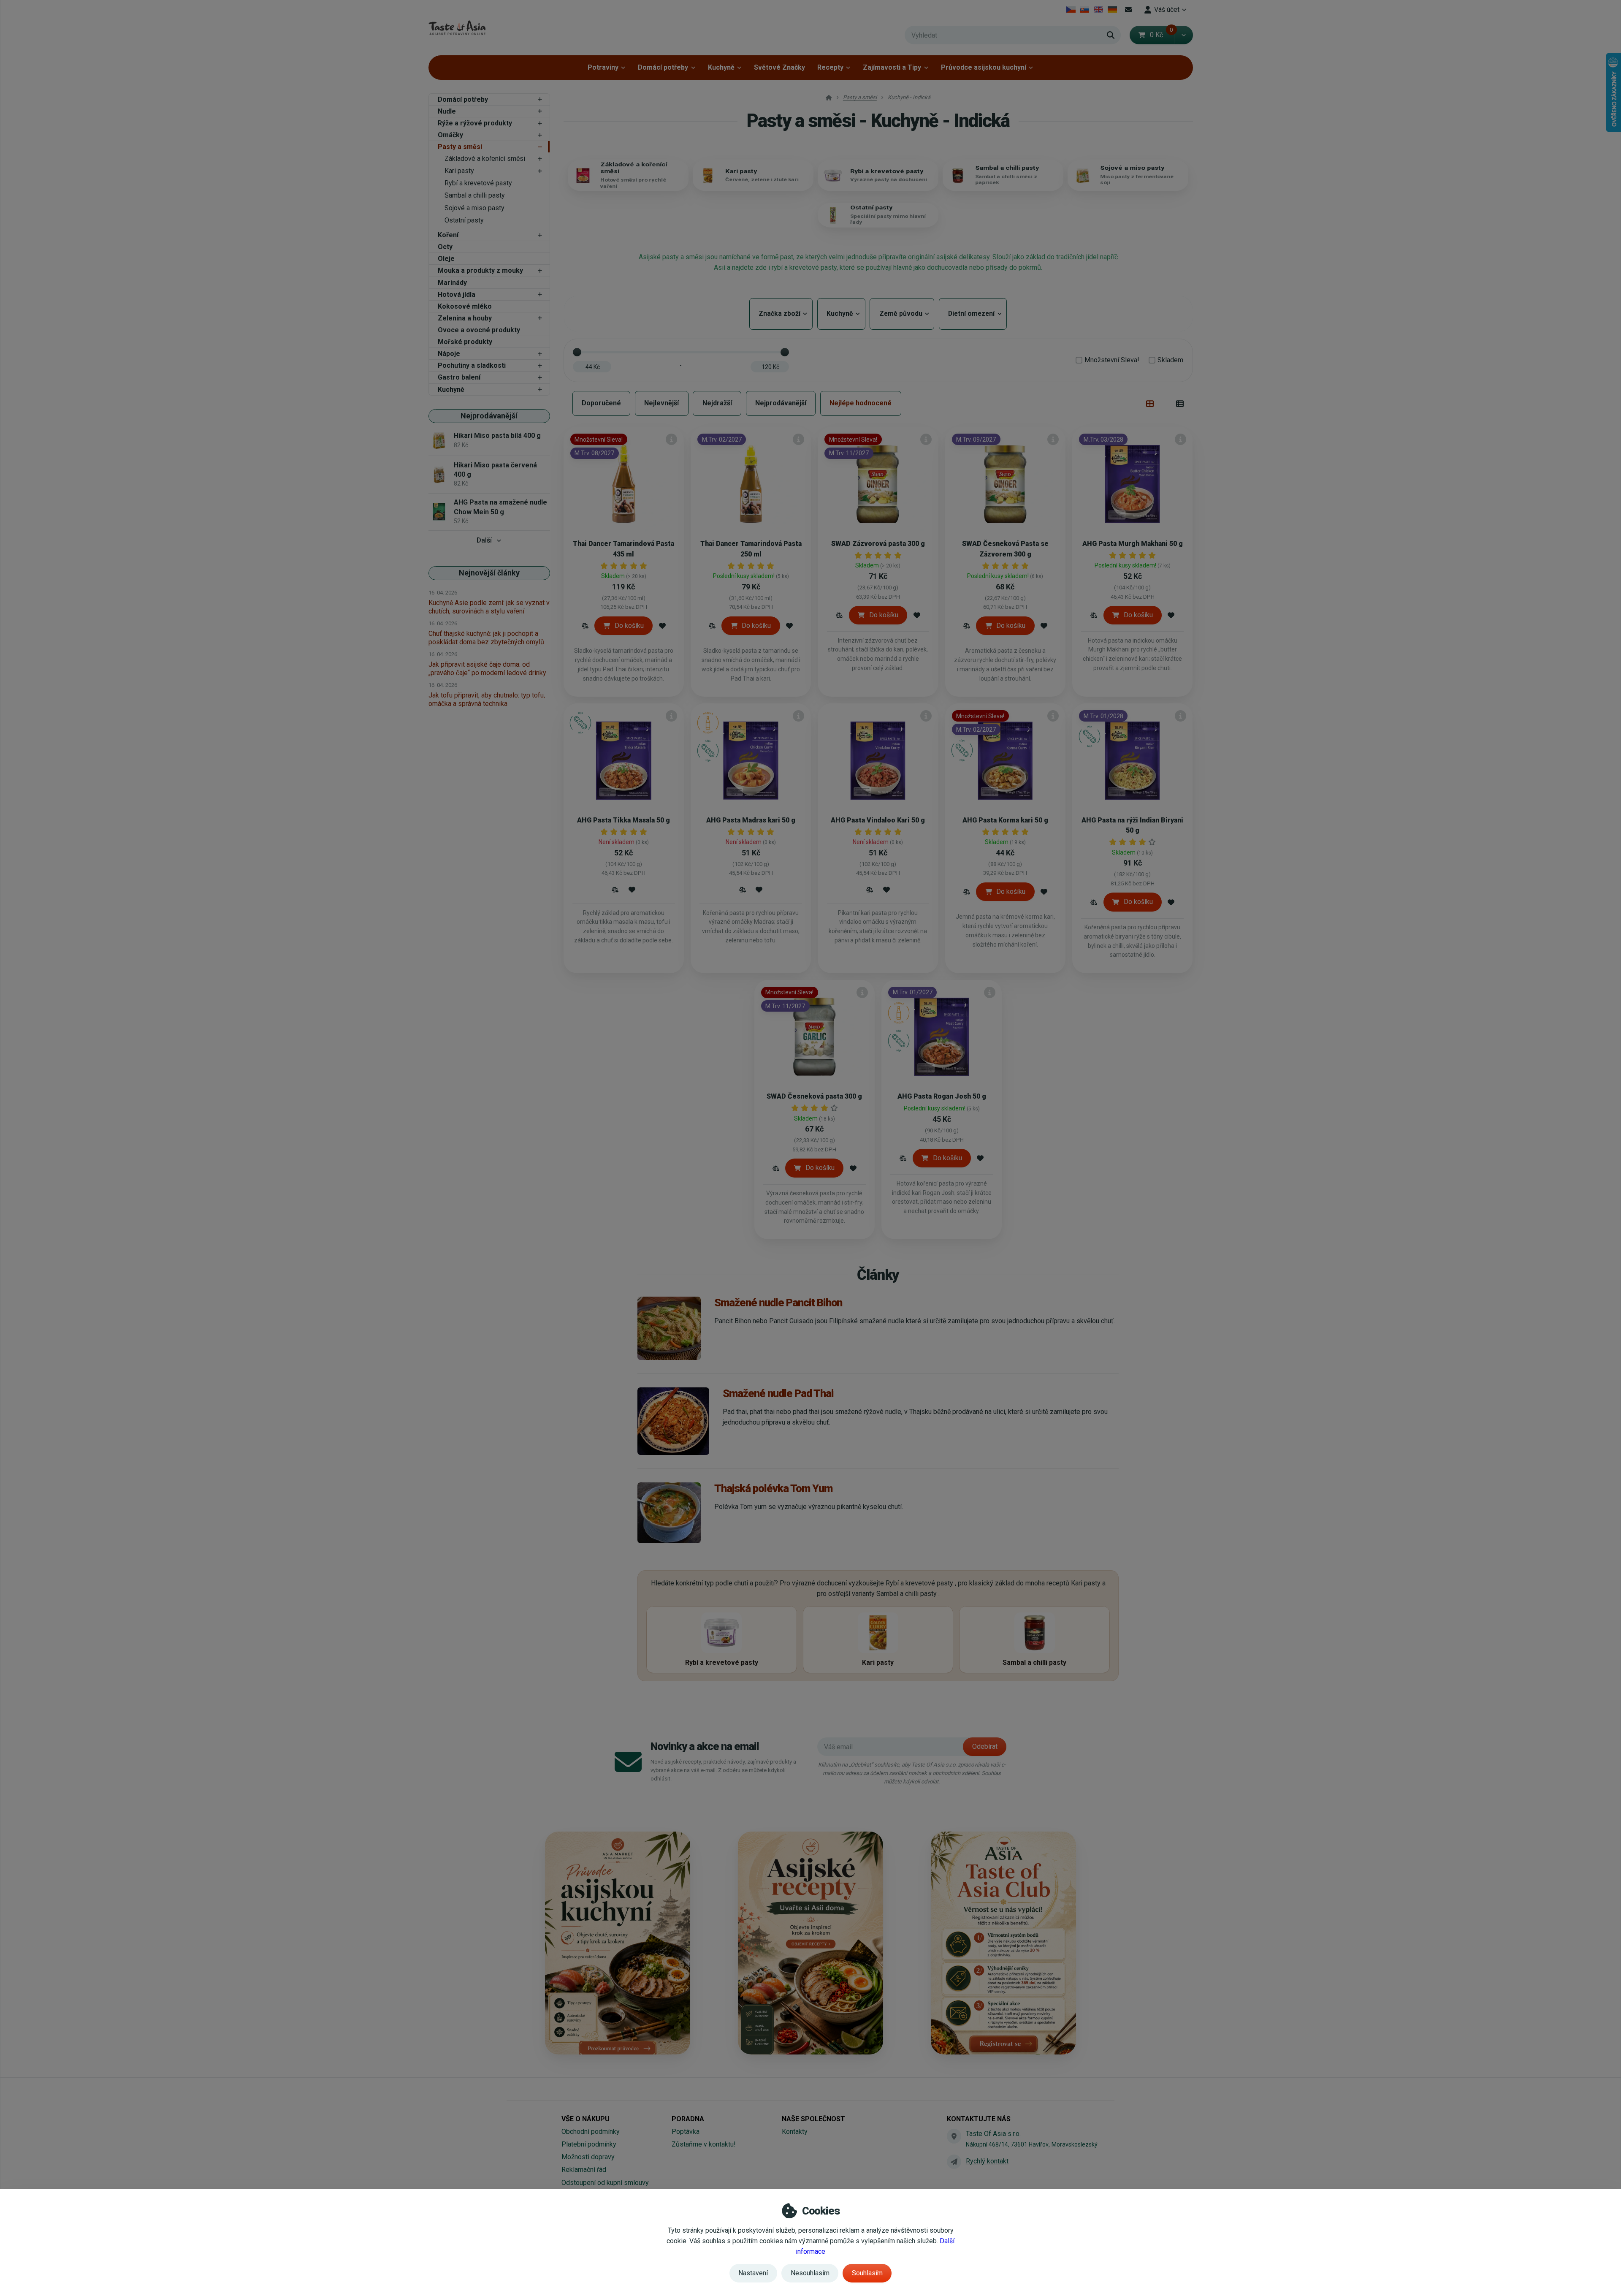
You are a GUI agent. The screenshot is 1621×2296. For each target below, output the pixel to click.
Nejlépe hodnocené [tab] (861, 403)
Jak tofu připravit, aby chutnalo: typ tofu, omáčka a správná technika (487, 699)
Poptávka (686, 2132)
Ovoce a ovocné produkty (479, 330)
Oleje (446, 259)
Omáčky (450, 135)
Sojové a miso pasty (474, 208)
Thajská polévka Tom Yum (773, 1488)
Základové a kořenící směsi (485, 159)
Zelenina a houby (465, 318)
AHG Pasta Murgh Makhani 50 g (1133, 544)
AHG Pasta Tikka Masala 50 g (623, 820)
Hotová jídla (457, 294)
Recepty (830, 67)
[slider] (577, 352)
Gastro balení (459, 377)
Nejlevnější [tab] (661, 403)
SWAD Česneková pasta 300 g (814, 1096)
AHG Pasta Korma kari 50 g (1005, 820)
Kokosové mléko (465, 306)
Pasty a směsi (460, 147)
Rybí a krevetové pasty (478, 183)
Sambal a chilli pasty (475, 195)
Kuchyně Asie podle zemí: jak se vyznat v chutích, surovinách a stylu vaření (489, 607)
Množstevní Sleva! (1112, 360)
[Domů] (457, 28)
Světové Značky (779, 67)
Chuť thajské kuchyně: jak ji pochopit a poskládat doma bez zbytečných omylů (486, 638)
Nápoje (449, 354)
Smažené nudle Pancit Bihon (778, 1303)
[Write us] (954, 2162)
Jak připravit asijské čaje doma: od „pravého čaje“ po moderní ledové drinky (487, 669)
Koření (448, 235)
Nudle (447, 111)
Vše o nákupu (586, 2119)
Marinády (452, 283)
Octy (445, 247)
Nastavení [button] (753, 2273)
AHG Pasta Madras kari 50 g (751, 820)
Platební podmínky (589, 2144)
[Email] (1129, 10)
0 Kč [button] (1162, 35)
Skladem (1170, 360)
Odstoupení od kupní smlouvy (605, 2183)
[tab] (1150, 404)
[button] (1183, 35)
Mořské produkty (465, 342)
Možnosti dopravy (588, 2157)
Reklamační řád (584, 2170)
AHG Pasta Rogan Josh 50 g (942, 1096)
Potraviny (603, 67)
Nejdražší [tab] (717, 403)
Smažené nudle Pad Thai (778, 1393)
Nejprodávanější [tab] (781, 403)
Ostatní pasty (464, 220)
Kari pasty (459, 171)
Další (484, 540)
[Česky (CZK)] (1071, 10)
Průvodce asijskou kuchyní (984, 67)
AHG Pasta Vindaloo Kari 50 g (878, 820)
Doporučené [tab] (601, 403)
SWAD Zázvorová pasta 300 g (878, 544)
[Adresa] (954, 2136)
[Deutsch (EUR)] (1112, 10)
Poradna (688, 2119)
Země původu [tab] (902, 313)
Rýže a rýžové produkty (475, 123)
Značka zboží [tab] (781, 313)
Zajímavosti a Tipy (892, 67)
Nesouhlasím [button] (810, 2273)
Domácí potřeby (663, 67)
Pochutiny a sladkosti (472, 365)
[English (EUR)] (1099, 10)
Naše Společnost (813, 2119)
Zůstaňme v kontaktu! (704, 2144)
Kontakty (795, 2132)
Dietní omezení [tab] (973, 313)
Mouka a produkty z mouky (480, 270)
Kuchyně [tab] (841, 313)
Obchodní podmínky (591, 2132)
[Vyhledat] (1111, 35)
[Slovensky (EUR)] (1085, 10)
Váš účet (1167, 9)
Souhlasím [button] (867, 2273)
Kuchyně (721, 67)
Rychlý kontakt (987, 2161)
